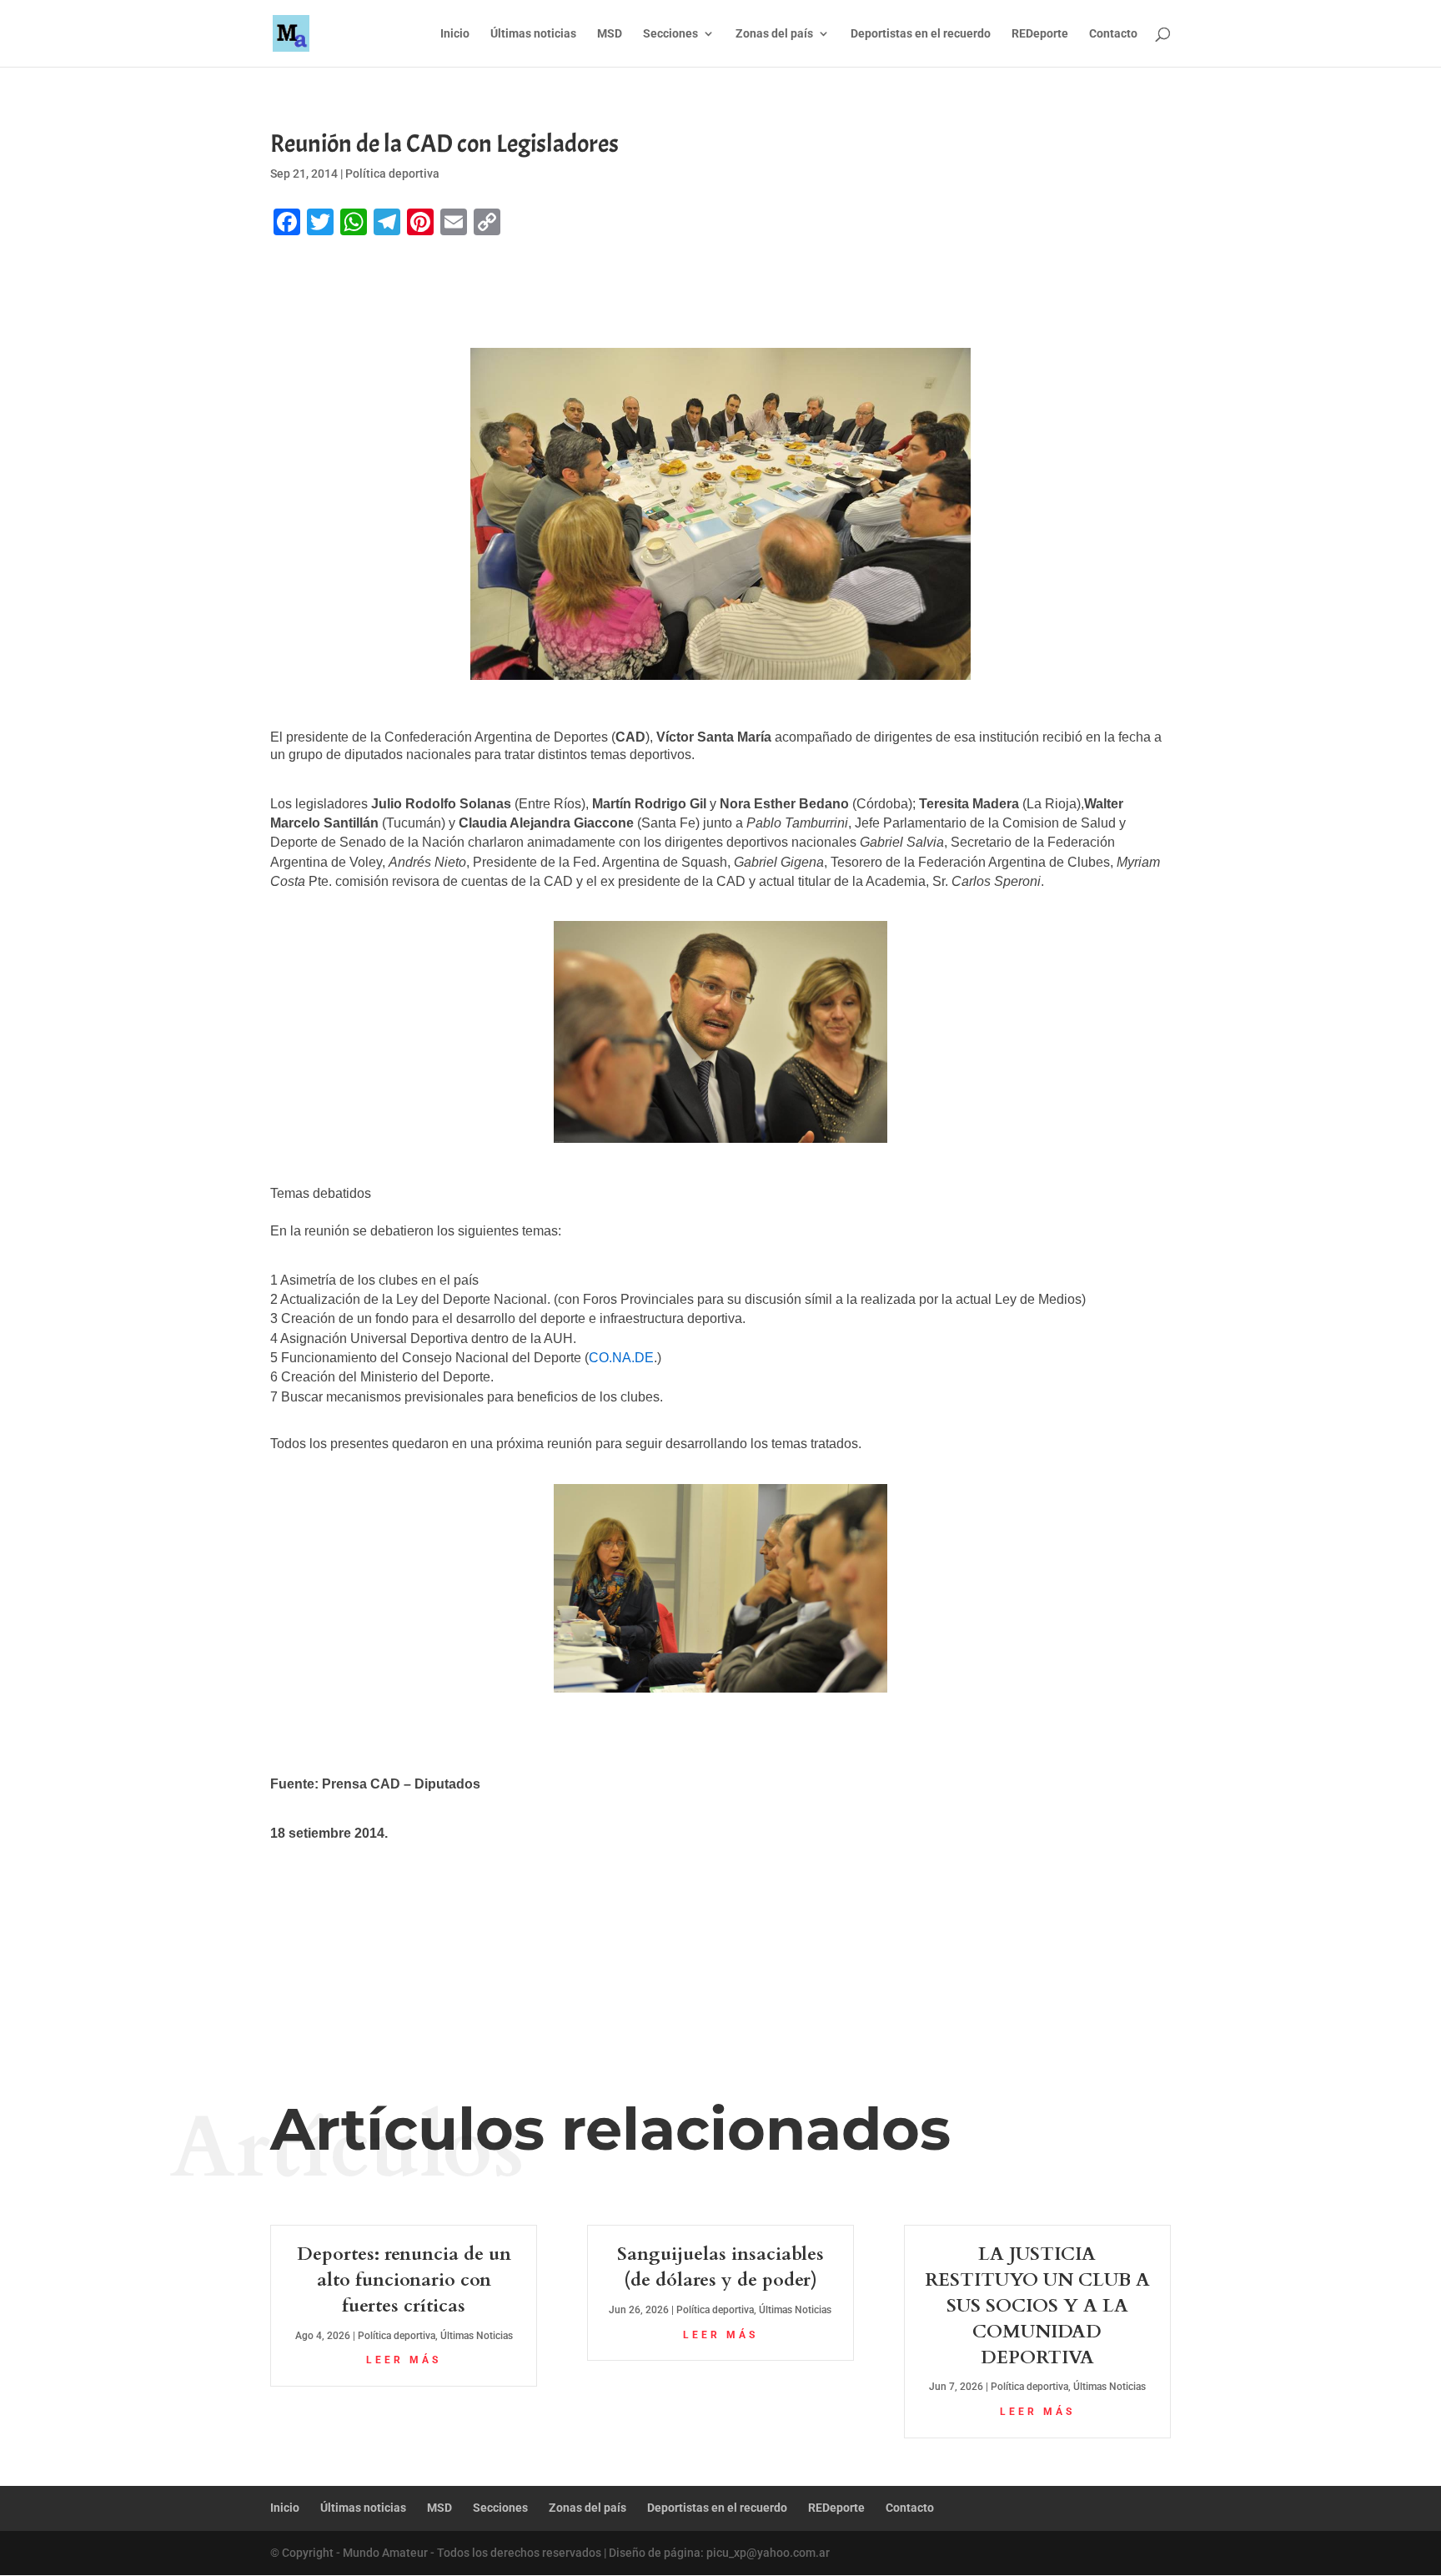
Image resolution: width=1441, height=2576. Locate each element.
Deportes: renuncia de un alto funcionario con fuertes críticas (404, 2280)
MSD (610, 34)
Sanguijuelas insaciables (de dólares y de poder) (720, 2267)
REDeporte (1040, 34)
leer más (404, 2360)
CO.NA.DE (621, 1358)
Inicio (455, 34)
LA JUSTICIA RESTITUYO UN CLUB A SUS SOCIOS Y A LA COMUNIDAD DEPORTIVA (1037, 2305)
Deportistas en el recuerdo (921, 34)
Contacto (1113, 34)
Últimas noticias (533, 34)
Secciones (670, 34)
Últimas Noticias (477, 2336)
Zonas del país (774, 34)
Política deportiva (392, 174)
